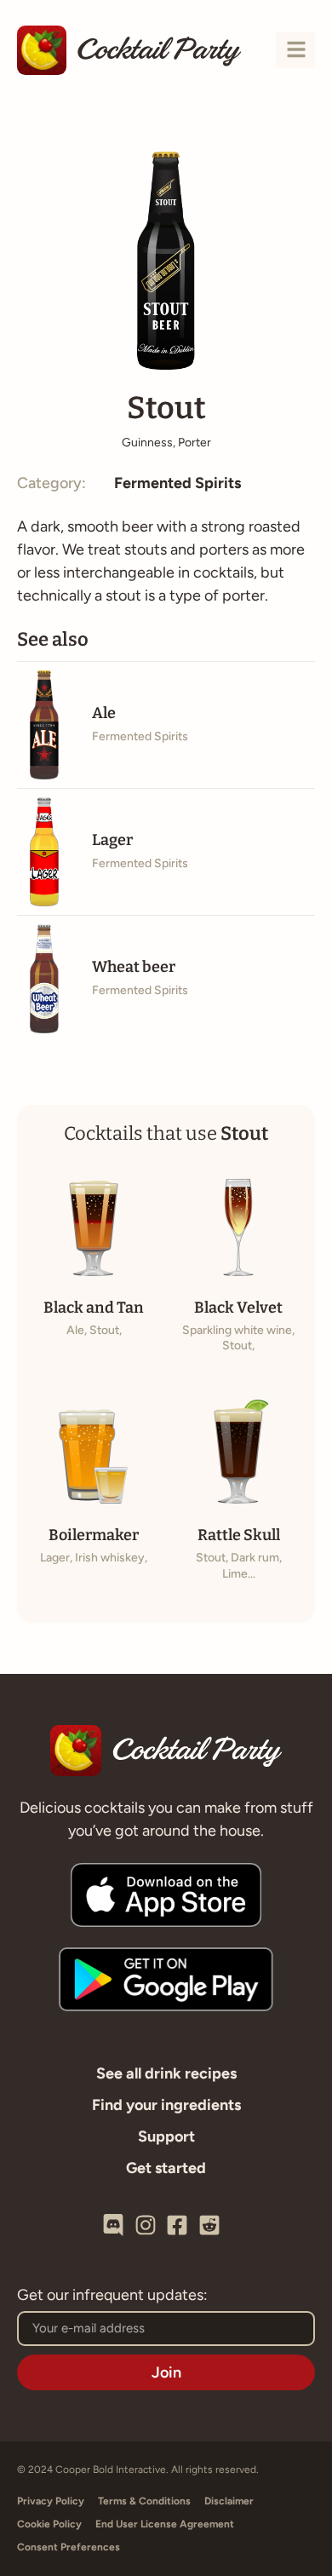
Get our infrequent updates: (112, 2296)
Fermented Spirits (177, 483)
